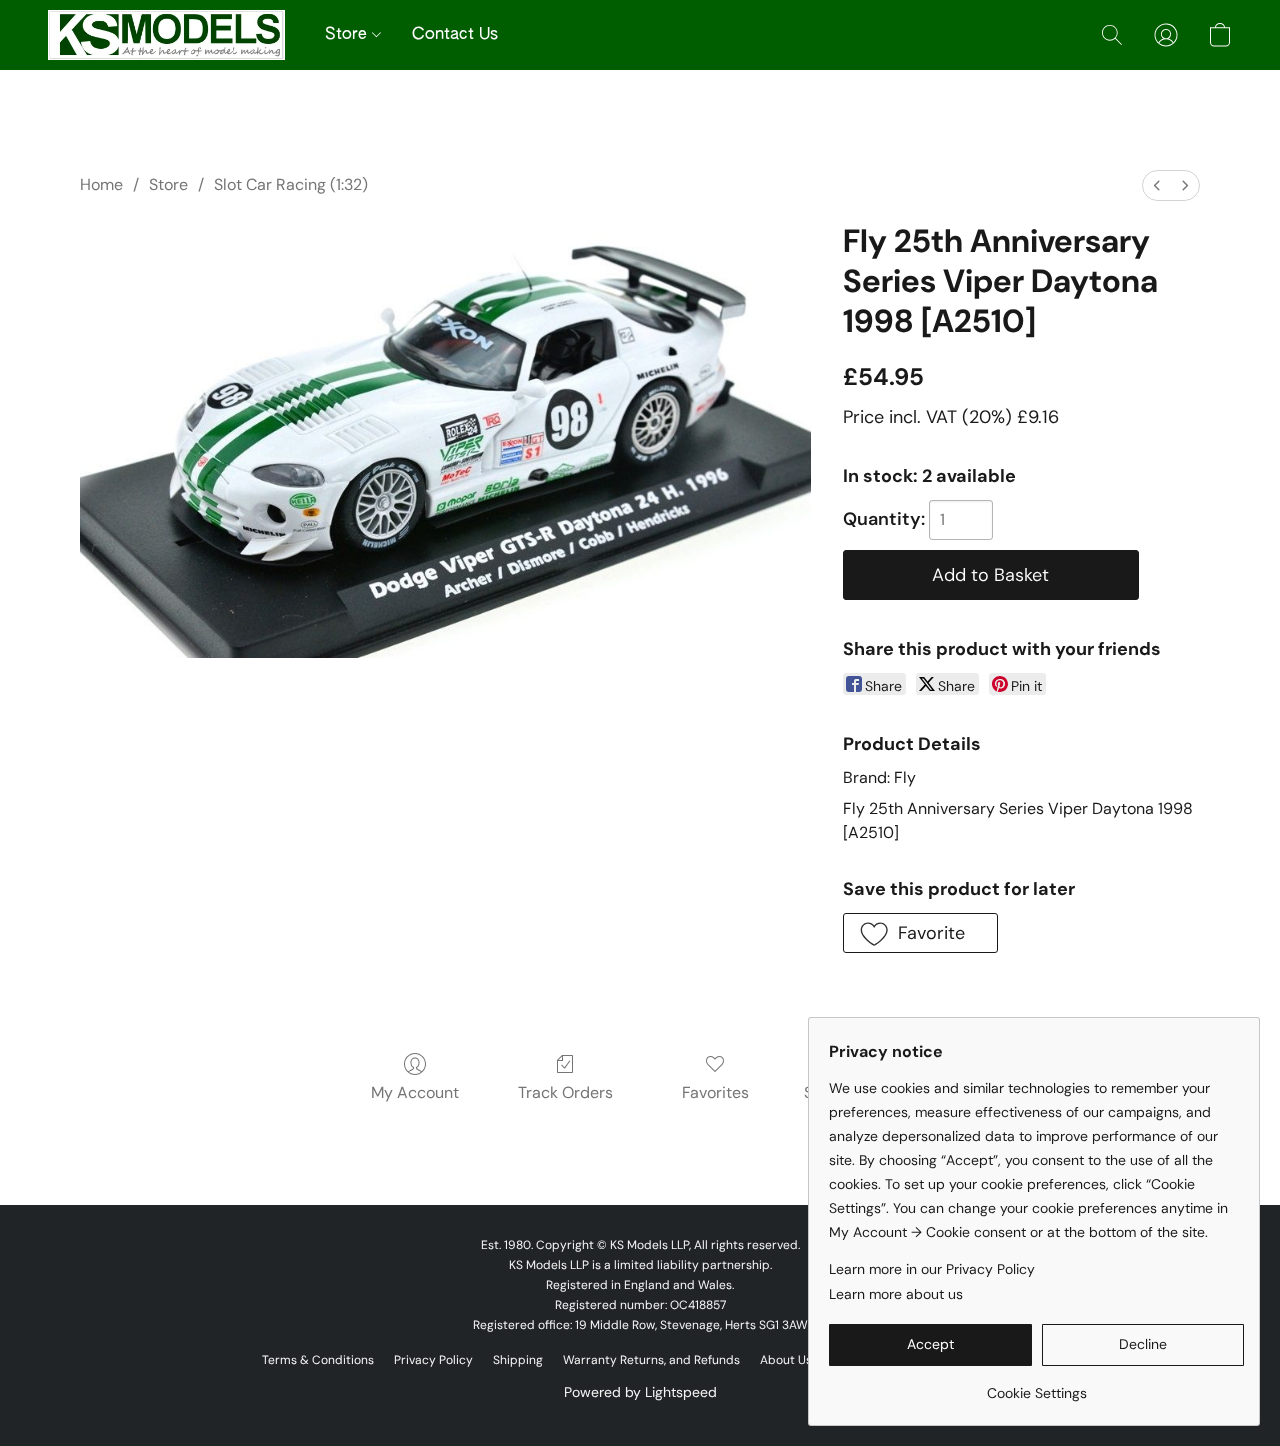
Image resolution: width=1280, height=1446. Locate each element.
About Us (786, 1360)
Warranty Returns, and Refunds (651, 1360)
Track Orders (565, 1092)
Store (348, 35)
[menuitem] (1157, 185)
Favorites (715, 1092)
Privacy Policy (433, 1360)
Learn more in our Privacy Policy (932, 1269)
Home (101, 184)
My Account (415, 1092)
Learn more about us (896, 1294)
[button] (166, 35)
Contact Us (455, 35)
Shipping (518, 1360)
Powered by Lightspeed (640, 1392)
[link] (1036, 1385)
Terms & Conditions (318, 1360)
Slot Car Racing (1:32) (291, 184)
